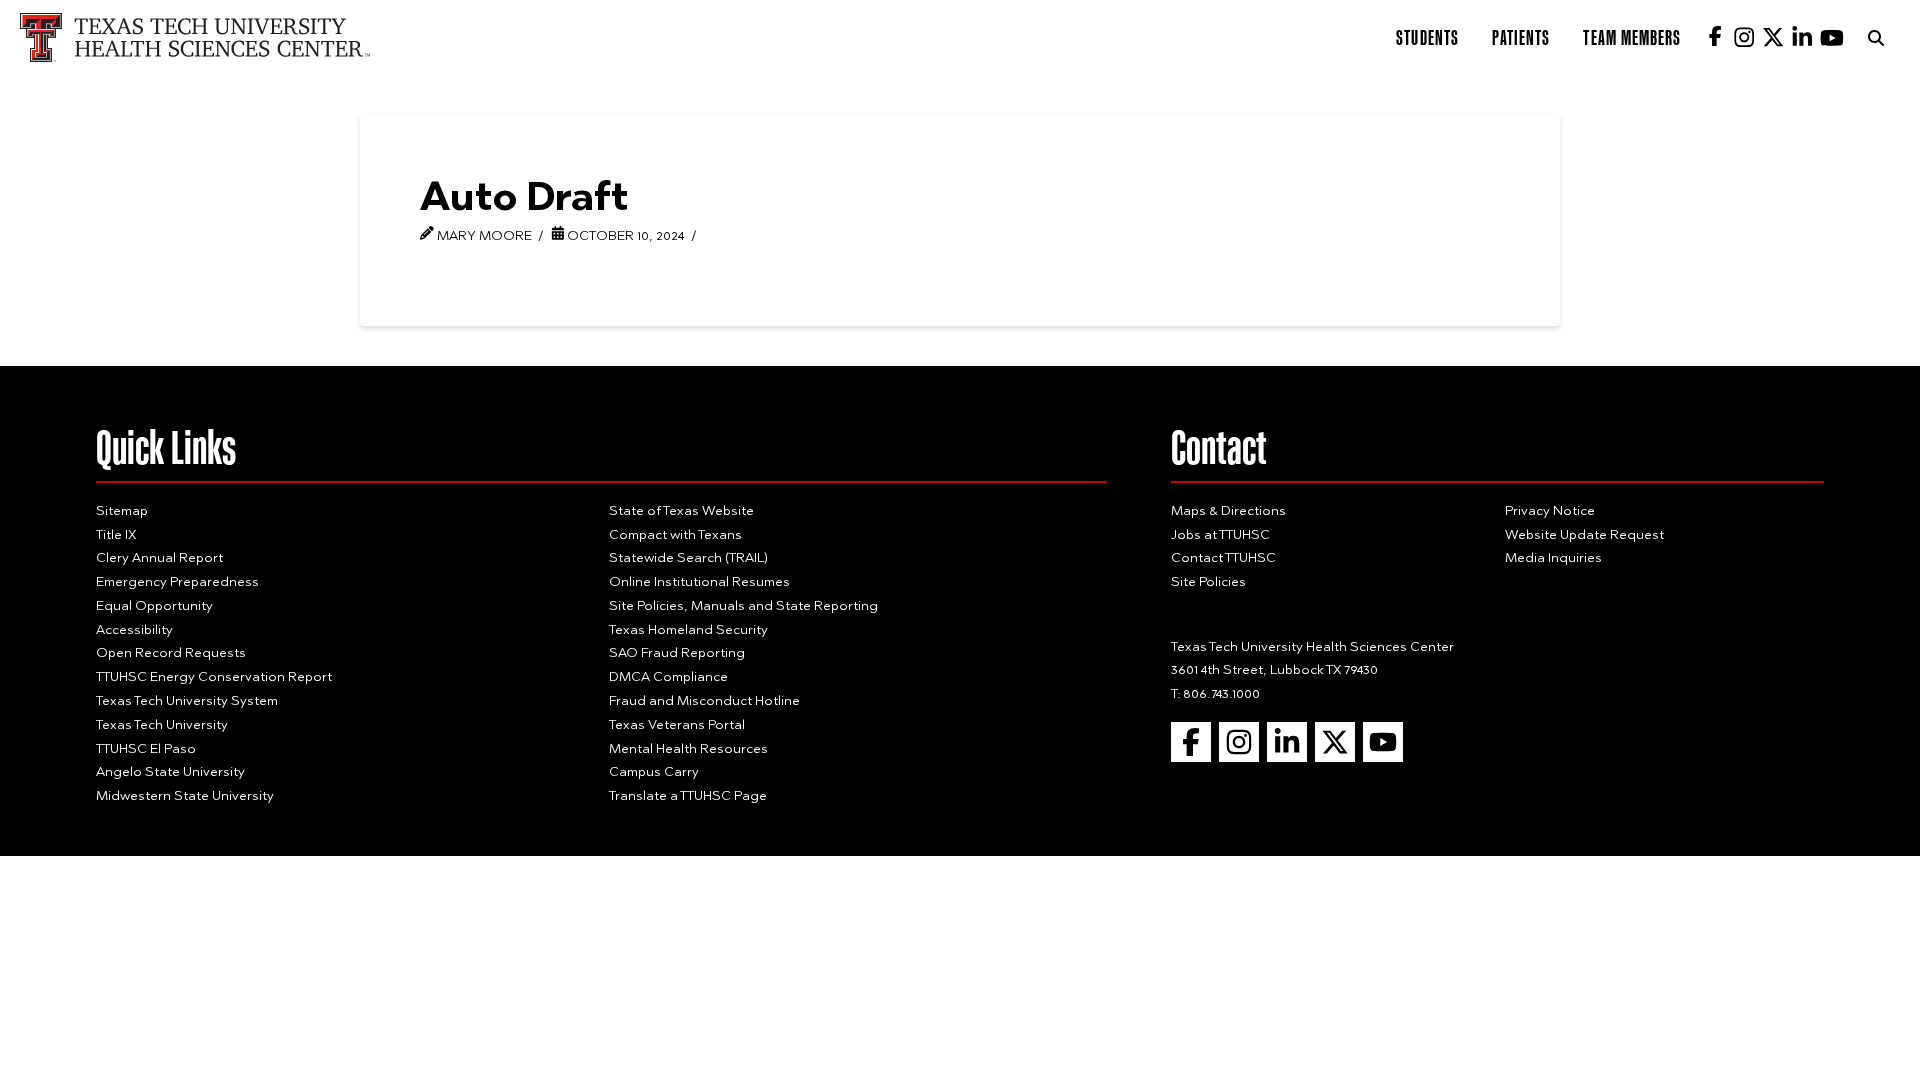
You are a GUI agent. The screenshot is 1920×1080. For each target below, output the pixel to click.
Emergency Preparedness (177, 581)
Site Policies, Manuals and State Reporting (743, 605)
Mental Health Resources (688, 748)
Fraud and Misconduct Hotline (704, 700)
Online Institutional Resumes (699, 581)
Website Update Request (1584, 534)
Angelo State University (170, 771)
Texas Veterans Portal (677, 724)
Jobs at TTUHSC (1220, 534)
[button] (1876, 38)
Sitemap (122, 510)
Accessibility (134, 629)
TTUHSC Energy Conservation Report (214, 676)
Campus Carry (654, 771)
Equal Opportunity (154, 605)
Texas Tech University (162, 724)
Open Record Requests (171, 652)
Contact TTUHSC (1223, 557)
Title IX (116, 534)
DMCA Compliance (668, 676)
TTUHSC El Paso (146, 748)
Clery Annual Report (159, 557)
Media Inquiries (1553, 557)
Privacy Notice (1550, 510)
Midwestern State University (185, 795)
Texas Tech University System (187, 700)
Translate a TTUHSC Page (688, 795)
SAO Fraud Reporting (677, 652)
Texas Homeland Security (688, 629)
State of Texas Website (681, 510)
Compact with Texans (675, 534)
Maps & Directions (1228, 510)
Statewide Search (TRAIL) (688, 557)
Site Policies (1208, 581)
